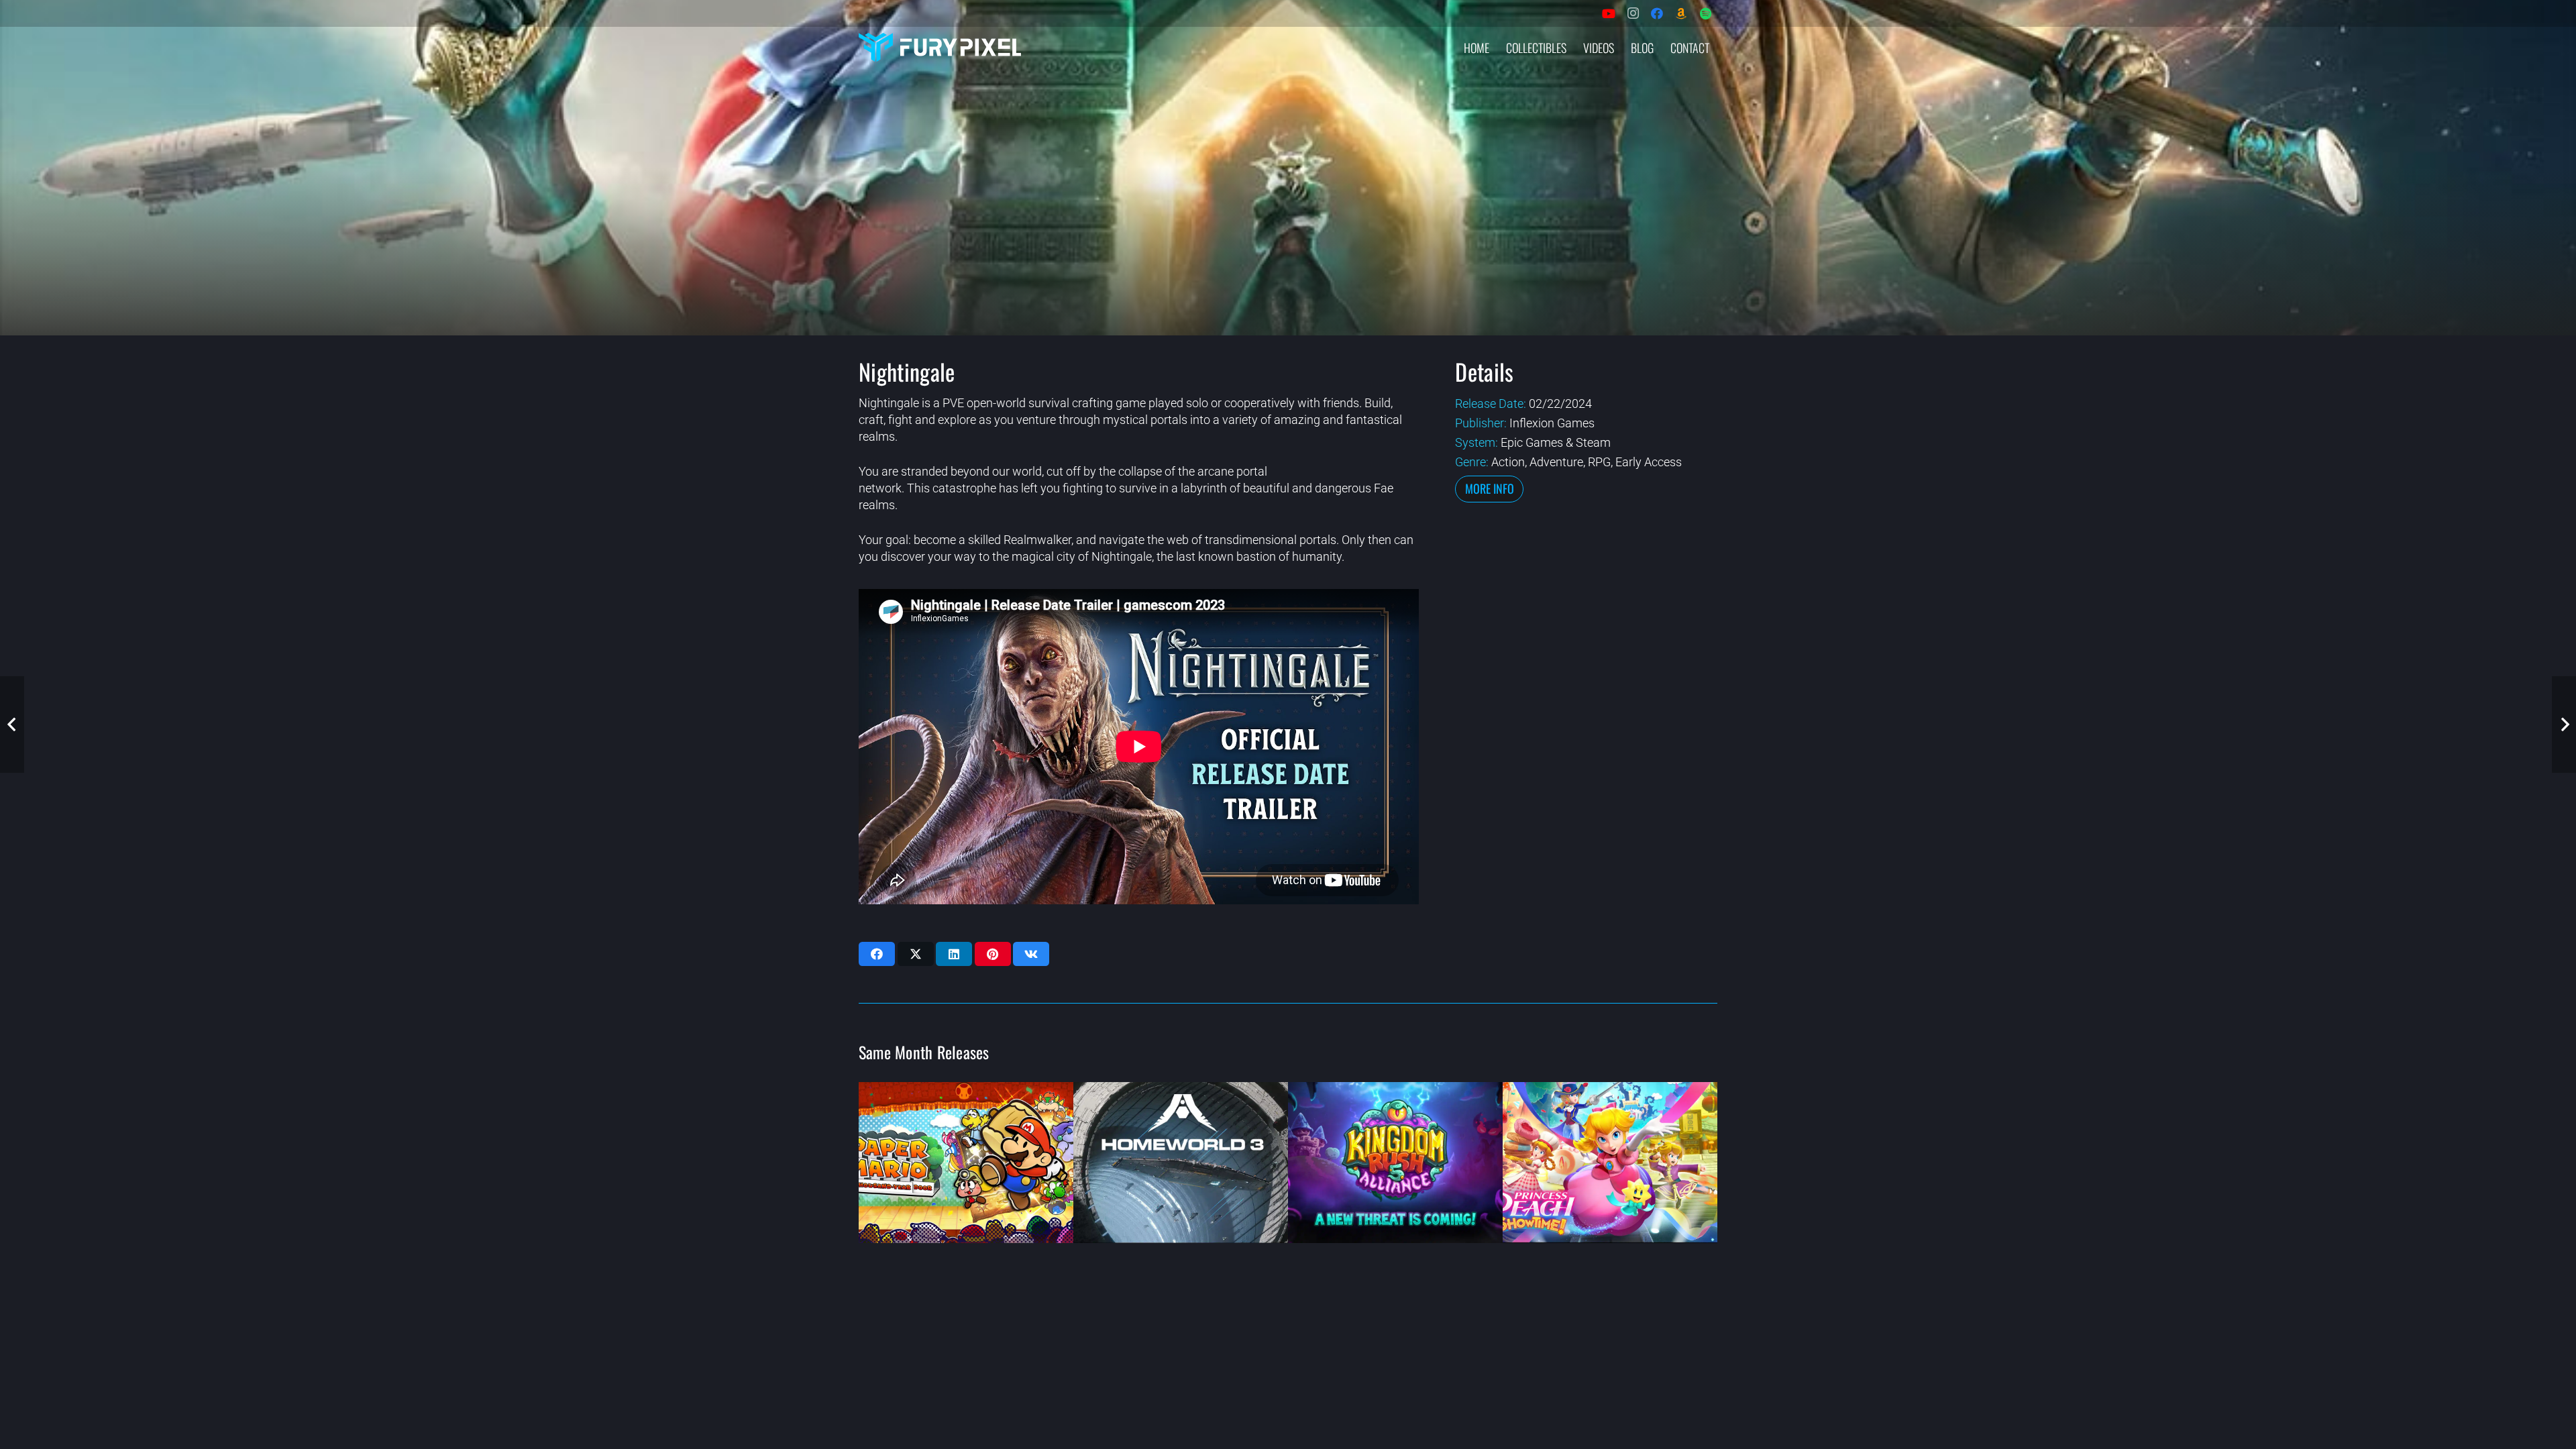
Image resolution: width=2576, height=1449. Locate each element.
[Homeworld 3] (1181, 1163)
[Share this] (877, 954)
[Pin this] (993, 954)
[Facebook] (1657, 13)
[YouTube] (1609, 13)
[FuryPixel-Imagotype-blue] (940, 47)
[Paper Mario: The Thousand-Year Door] (966, 1163)
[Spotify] (1705, 13)
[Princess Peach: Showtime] (1610, 1163)
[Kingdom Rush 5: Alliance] (1395, 1163)
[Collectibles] (1681, 13)
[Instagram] (1633, 13)
